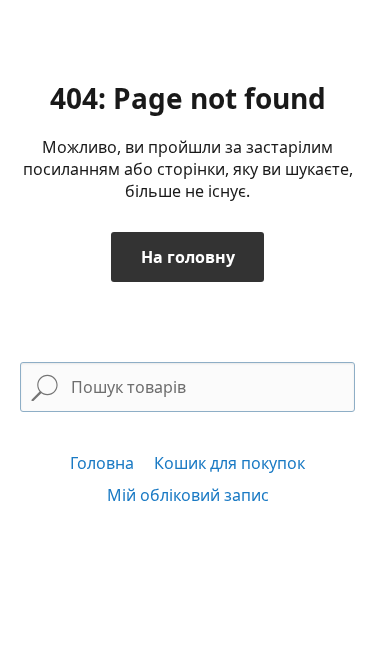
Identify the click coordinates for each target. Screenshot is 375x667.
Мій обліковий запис (188, 495)
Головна (102, 463)
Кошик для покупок (229, 463)
